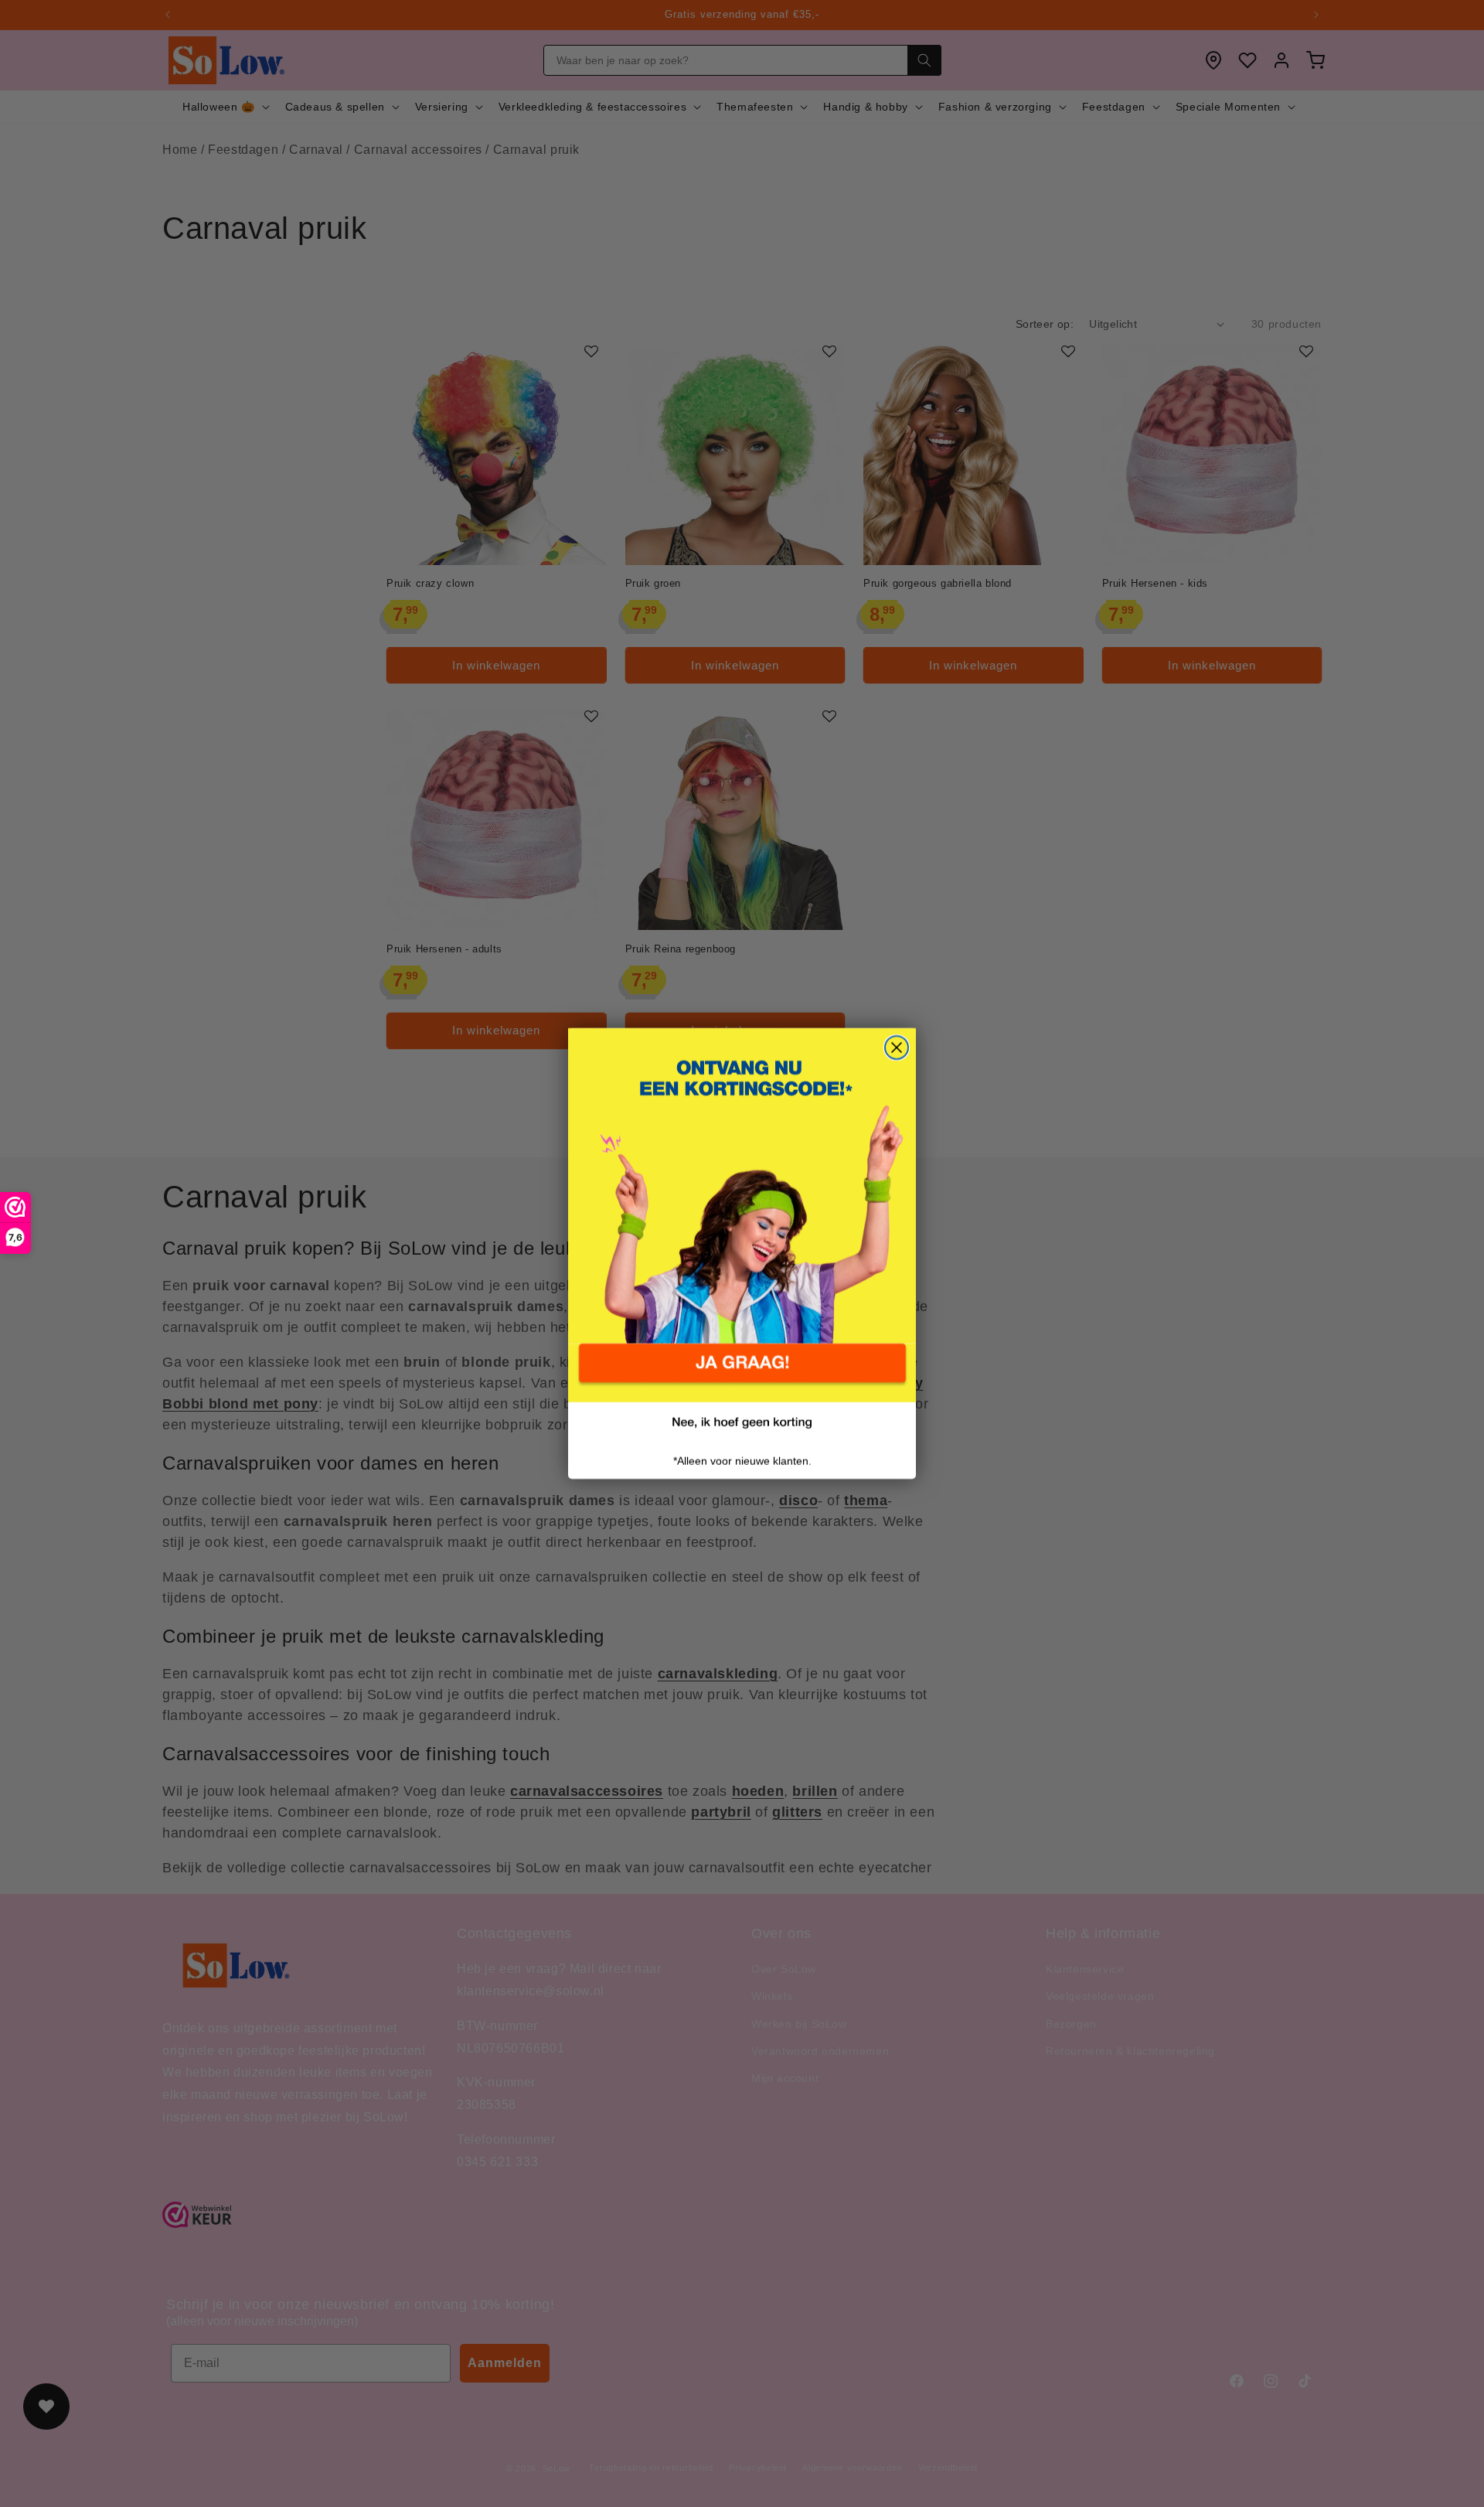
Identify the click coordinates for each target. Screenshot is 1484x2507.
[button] (742, 1373)
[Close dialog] (897, 1047)
